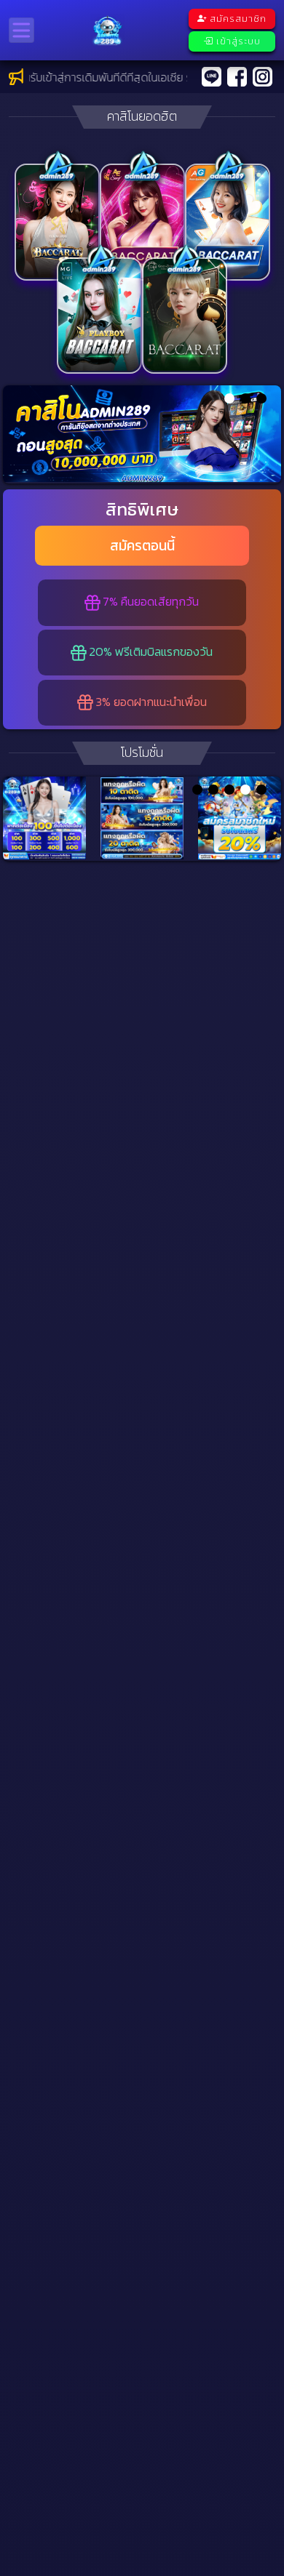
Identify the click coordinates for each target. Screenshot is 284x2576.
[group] (142, 434)
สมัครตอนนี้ (142, 546)
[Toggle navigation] (21, 30)
